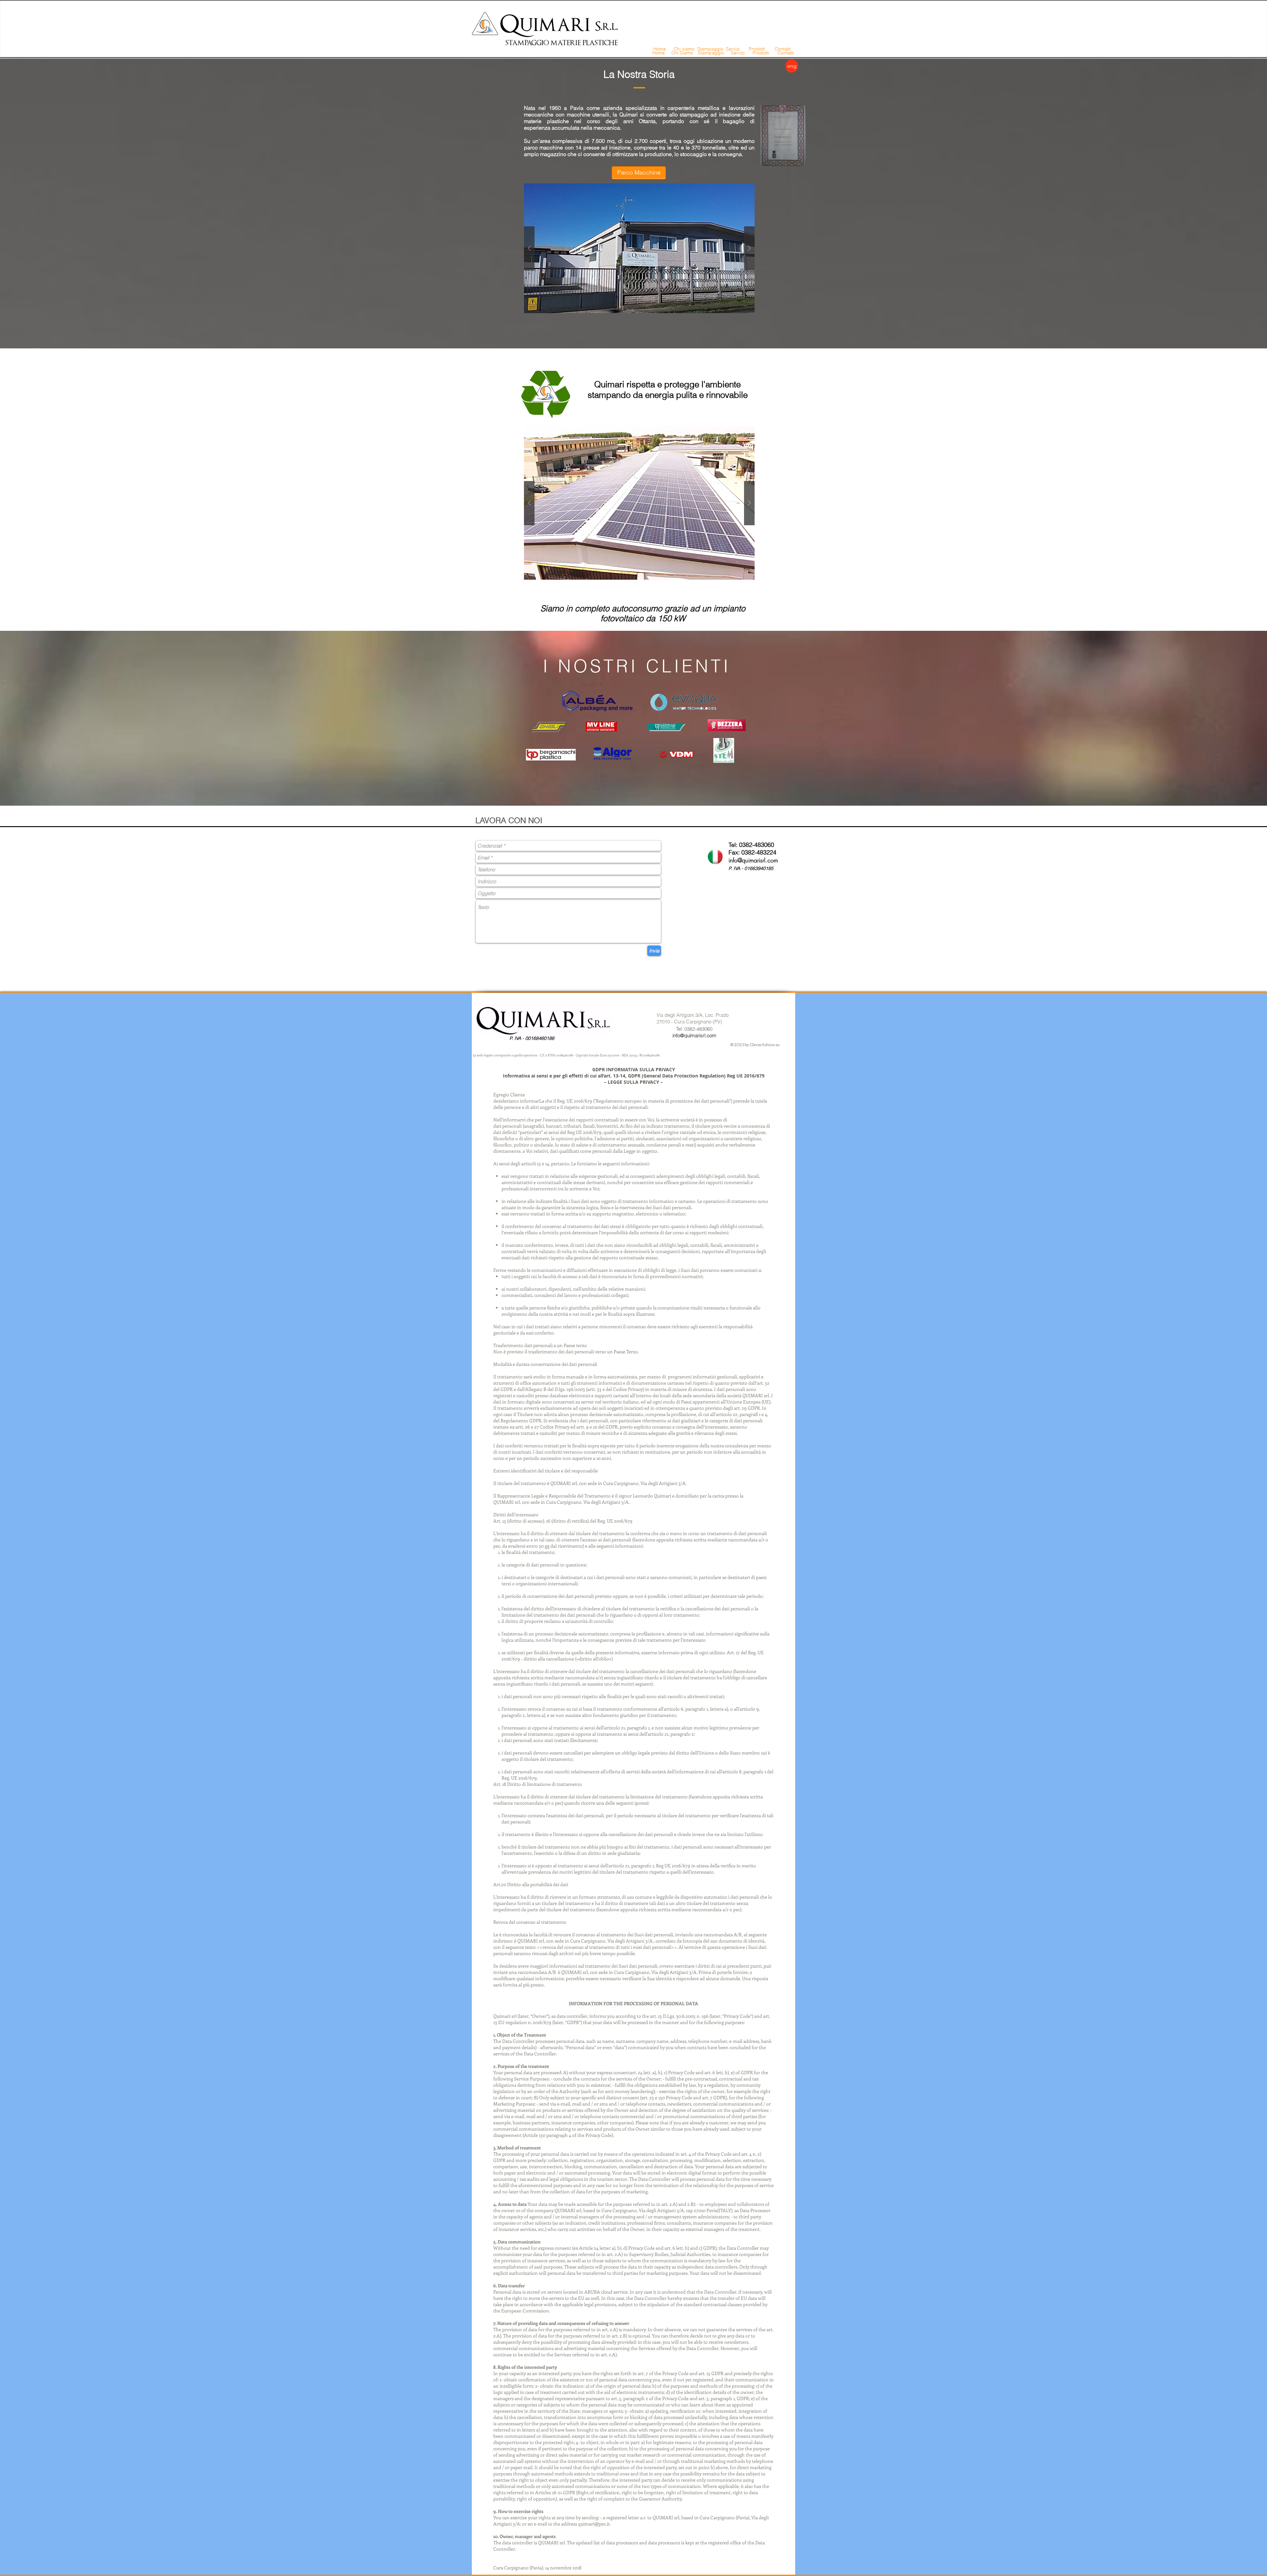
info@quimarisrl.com (753, 860)
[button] (639, 248)
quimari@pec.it (594, 2524)
